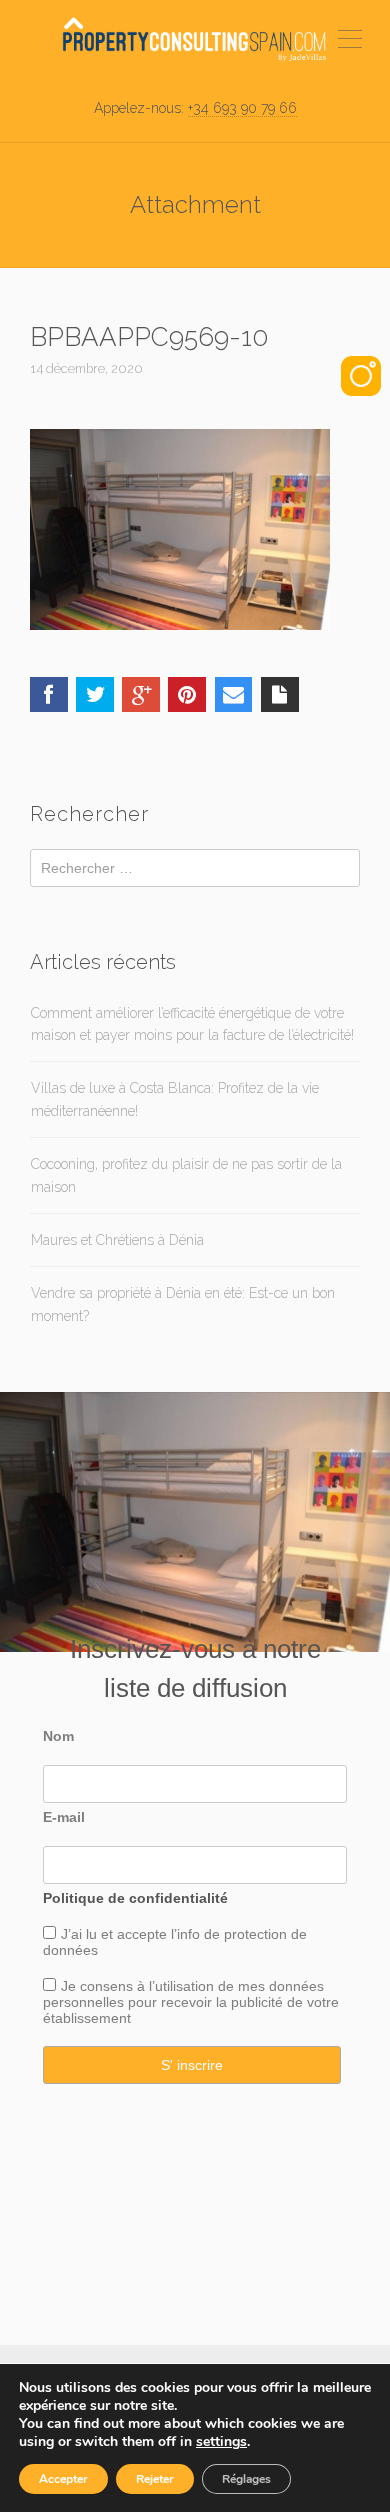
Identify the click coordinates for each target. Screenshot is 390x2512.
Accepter (63, 2479)
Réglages (246, 2479)
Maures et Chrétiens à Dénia (117, 1240)
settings (221, 2442)
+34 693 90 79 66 (242, 108)
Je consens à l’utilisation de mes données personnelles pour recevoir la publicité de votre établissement (191, 2002)
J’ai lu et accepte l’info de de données (175, 1942)
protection (253, 1934)
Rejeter (155, 2479)
